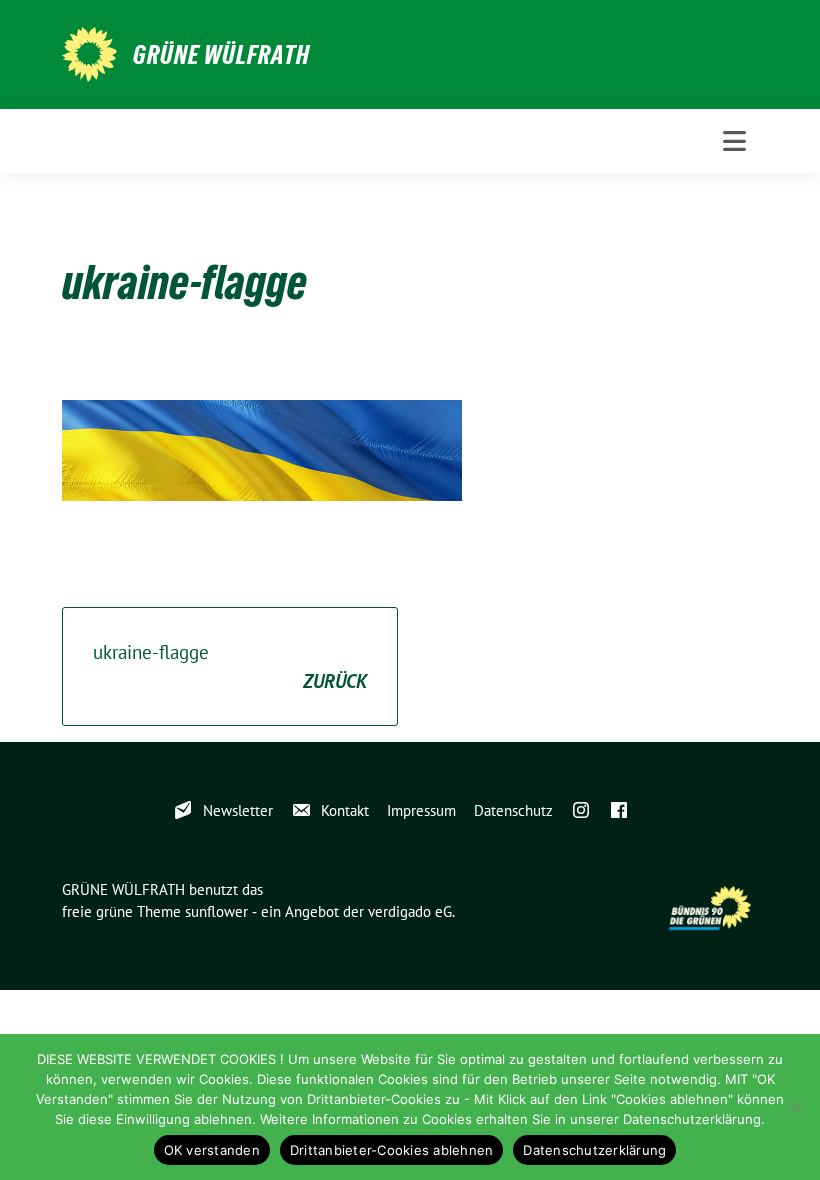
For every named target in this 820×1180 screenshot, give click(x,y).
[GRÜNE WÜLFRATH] (89, 52)
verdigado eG (410, 911)
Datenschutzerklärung (594, 1150)
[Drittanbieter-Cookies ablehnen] (795, 1107)
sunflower (216, 911)
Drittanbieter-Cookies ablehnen (392, 1150)
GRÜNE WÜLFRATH (221, 55)
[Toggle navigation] (734, 141)
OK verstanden (212, 1150)
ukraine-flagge (230, 666)
